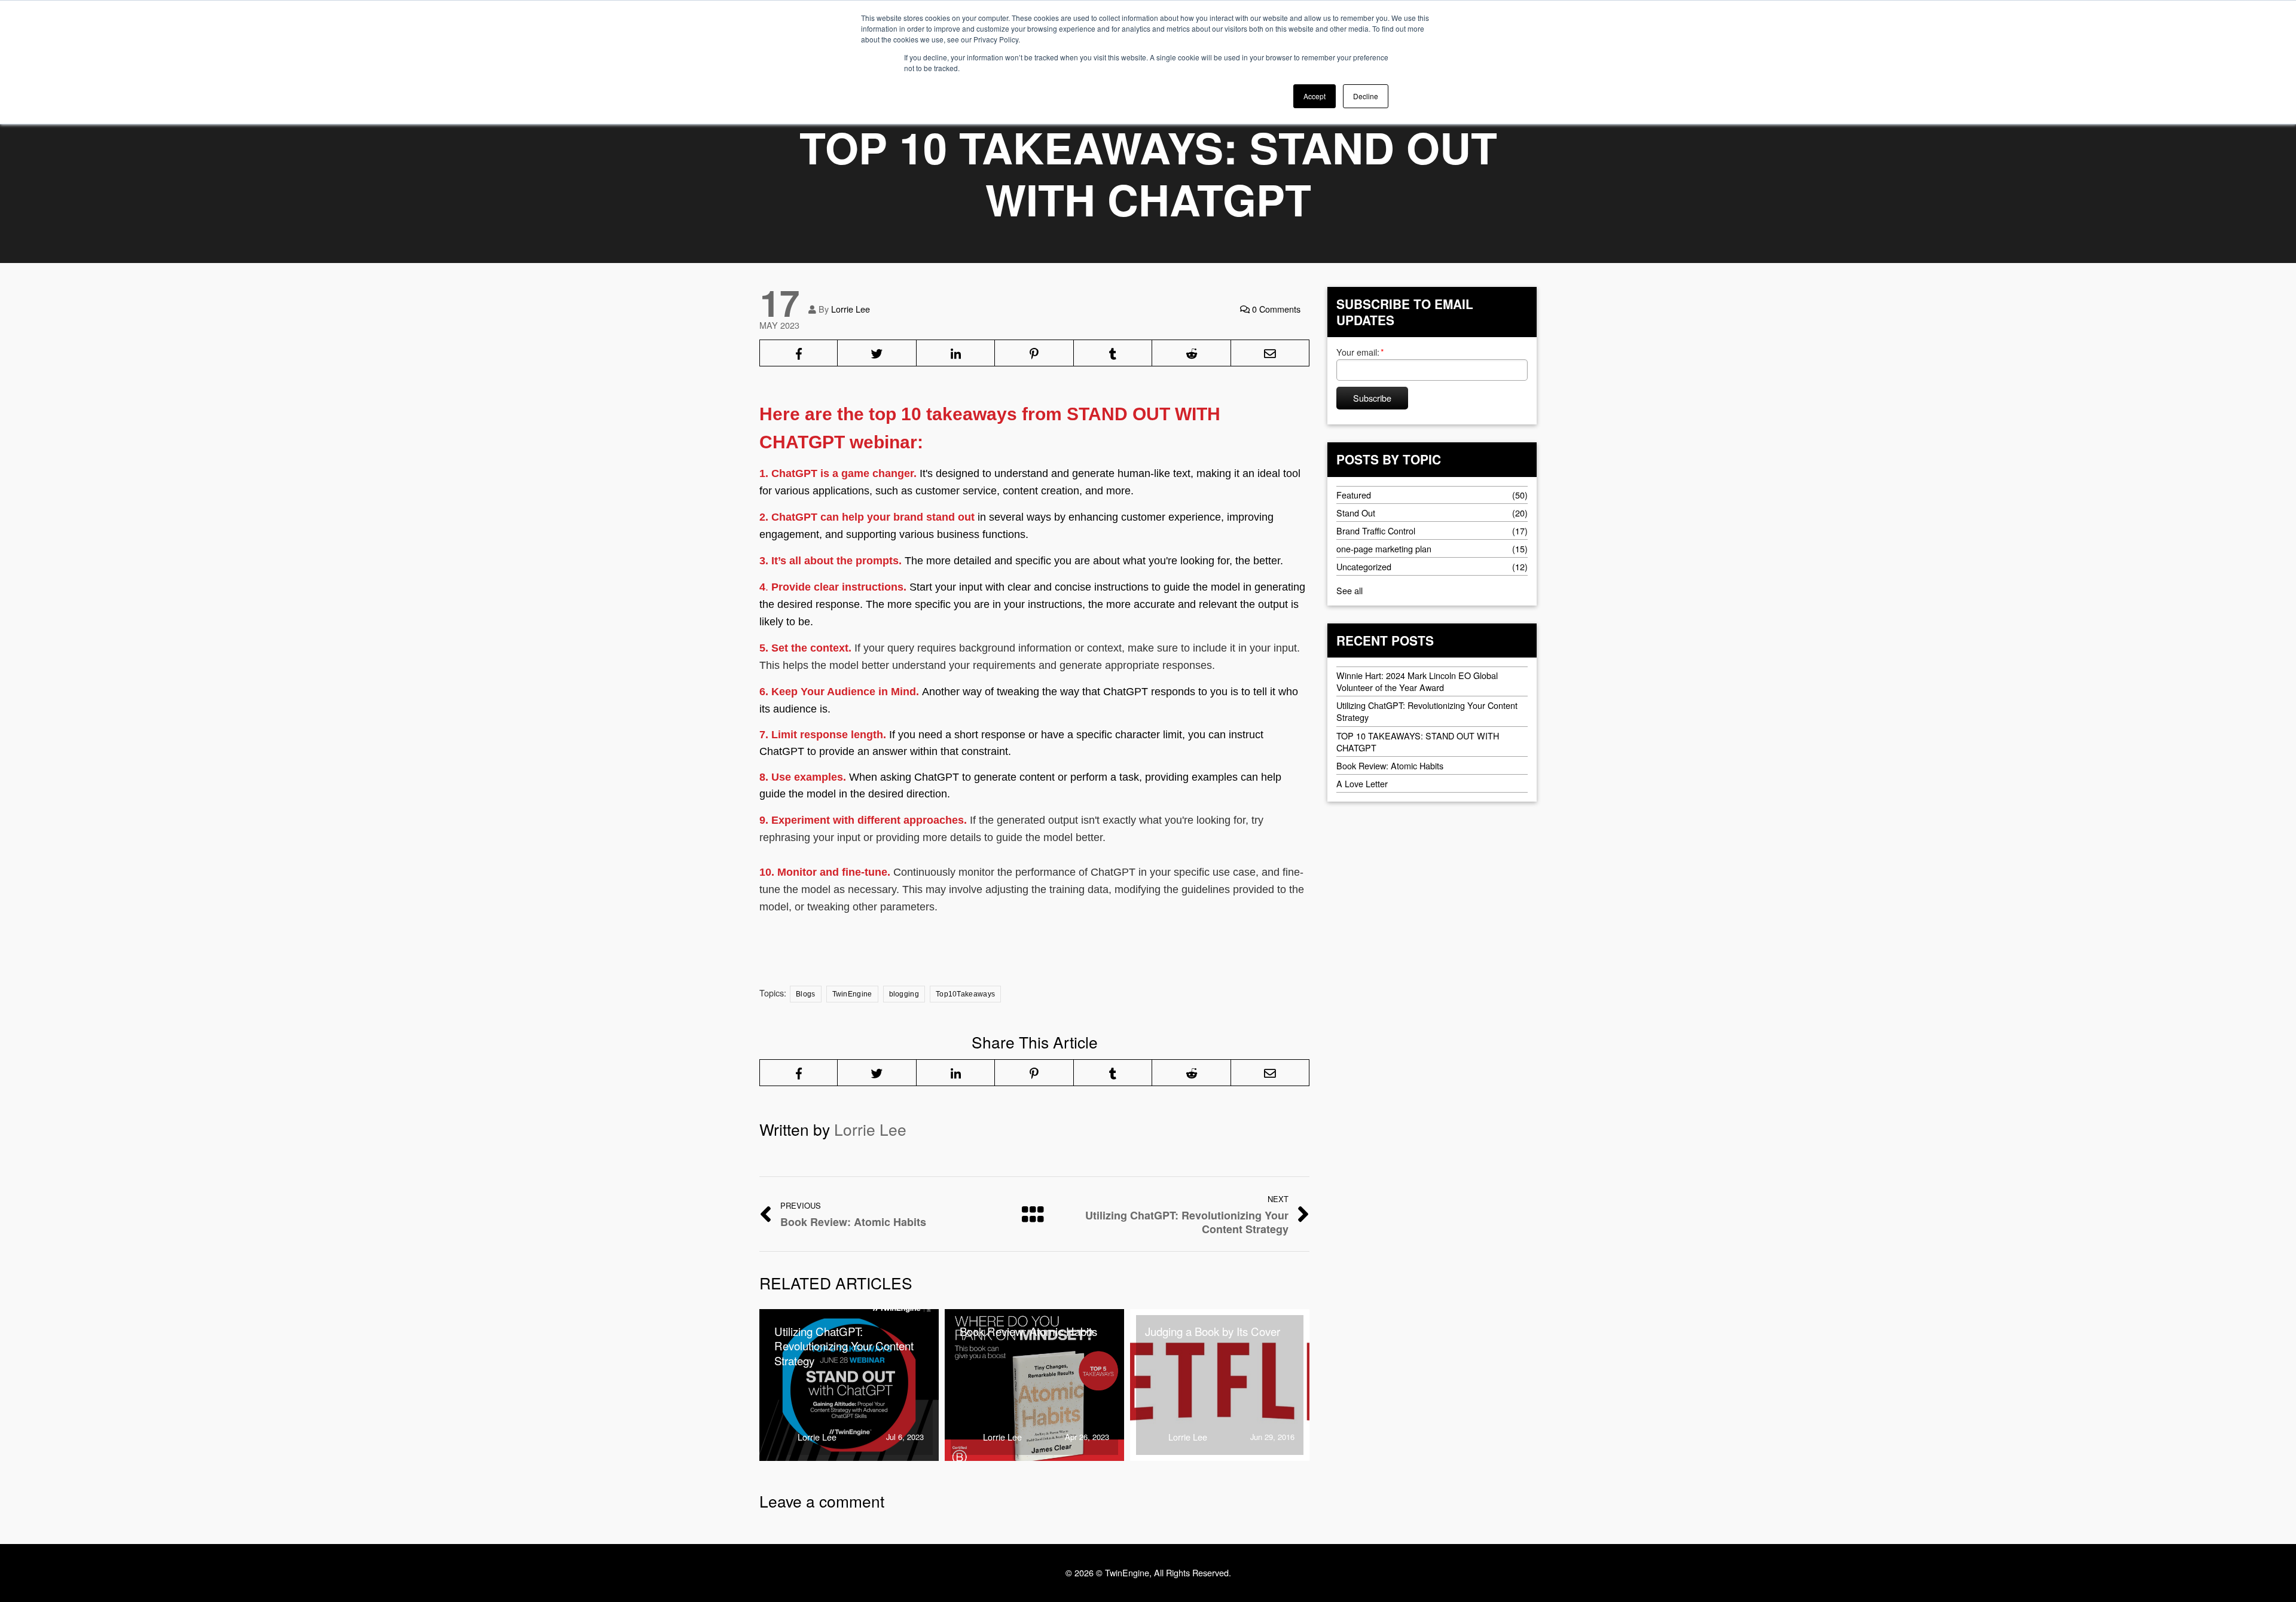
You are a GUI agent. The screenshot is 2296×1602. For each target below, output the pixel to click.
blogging (904, 994)
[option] (849, 1385)
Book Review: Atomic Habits (1390, 765)
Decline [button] (1366, 96)
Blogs (806, 994)
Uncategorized (1364, 566)
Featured (1354, 494)
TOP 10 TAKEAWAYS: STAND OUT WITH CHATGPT (1418, 741)
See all (1349, 590)
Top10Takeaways (965, 994)
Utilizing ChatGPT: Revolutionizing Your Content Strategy (1427, 711)
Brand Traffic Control (1376, 530)
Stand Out (1356, 512)
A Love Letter (1362, 783)
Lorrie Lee (851, 309)
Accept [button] (1315, 96)
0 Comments (1275, 309)
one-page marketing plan (1384, 548)
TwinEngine (852, 994)
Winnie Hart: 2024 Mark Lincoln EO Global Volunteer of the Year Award (1417, 681)
